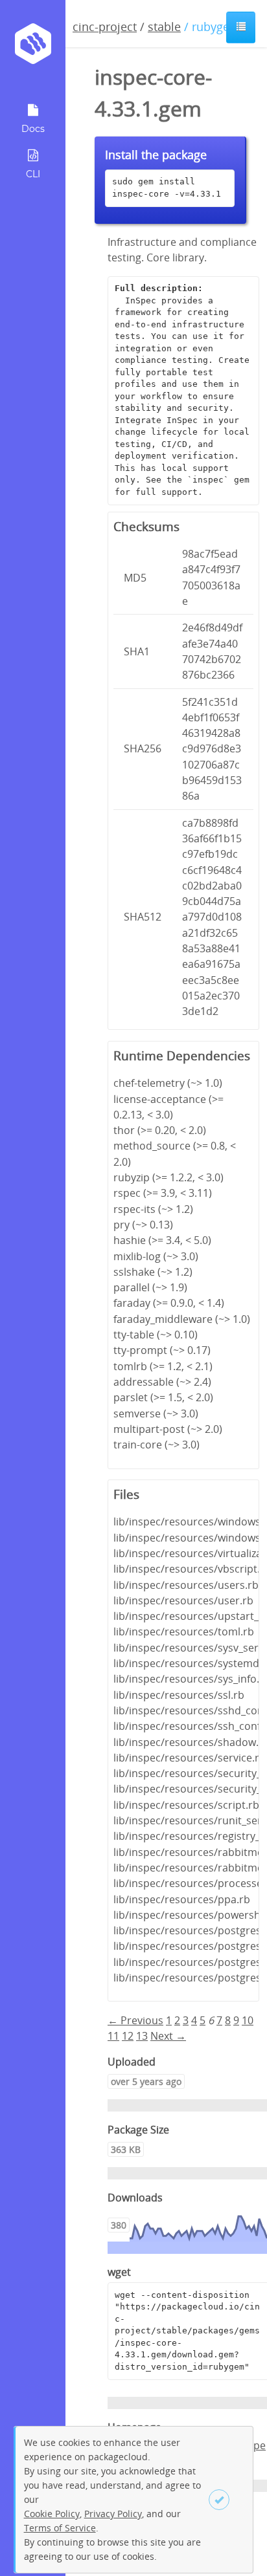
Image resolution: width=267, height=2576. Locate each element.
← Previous (135, 2020)
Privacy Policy (113, 2514)
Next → (168, 2036)
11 (113, 2036)
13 (142, 2036)
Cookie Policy (52, 2514)
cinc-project (105, 27)
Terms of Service (60, 2528)
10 (248, 2020)
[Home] (33, 48)
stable (164, 27)
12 (128, 2036)
